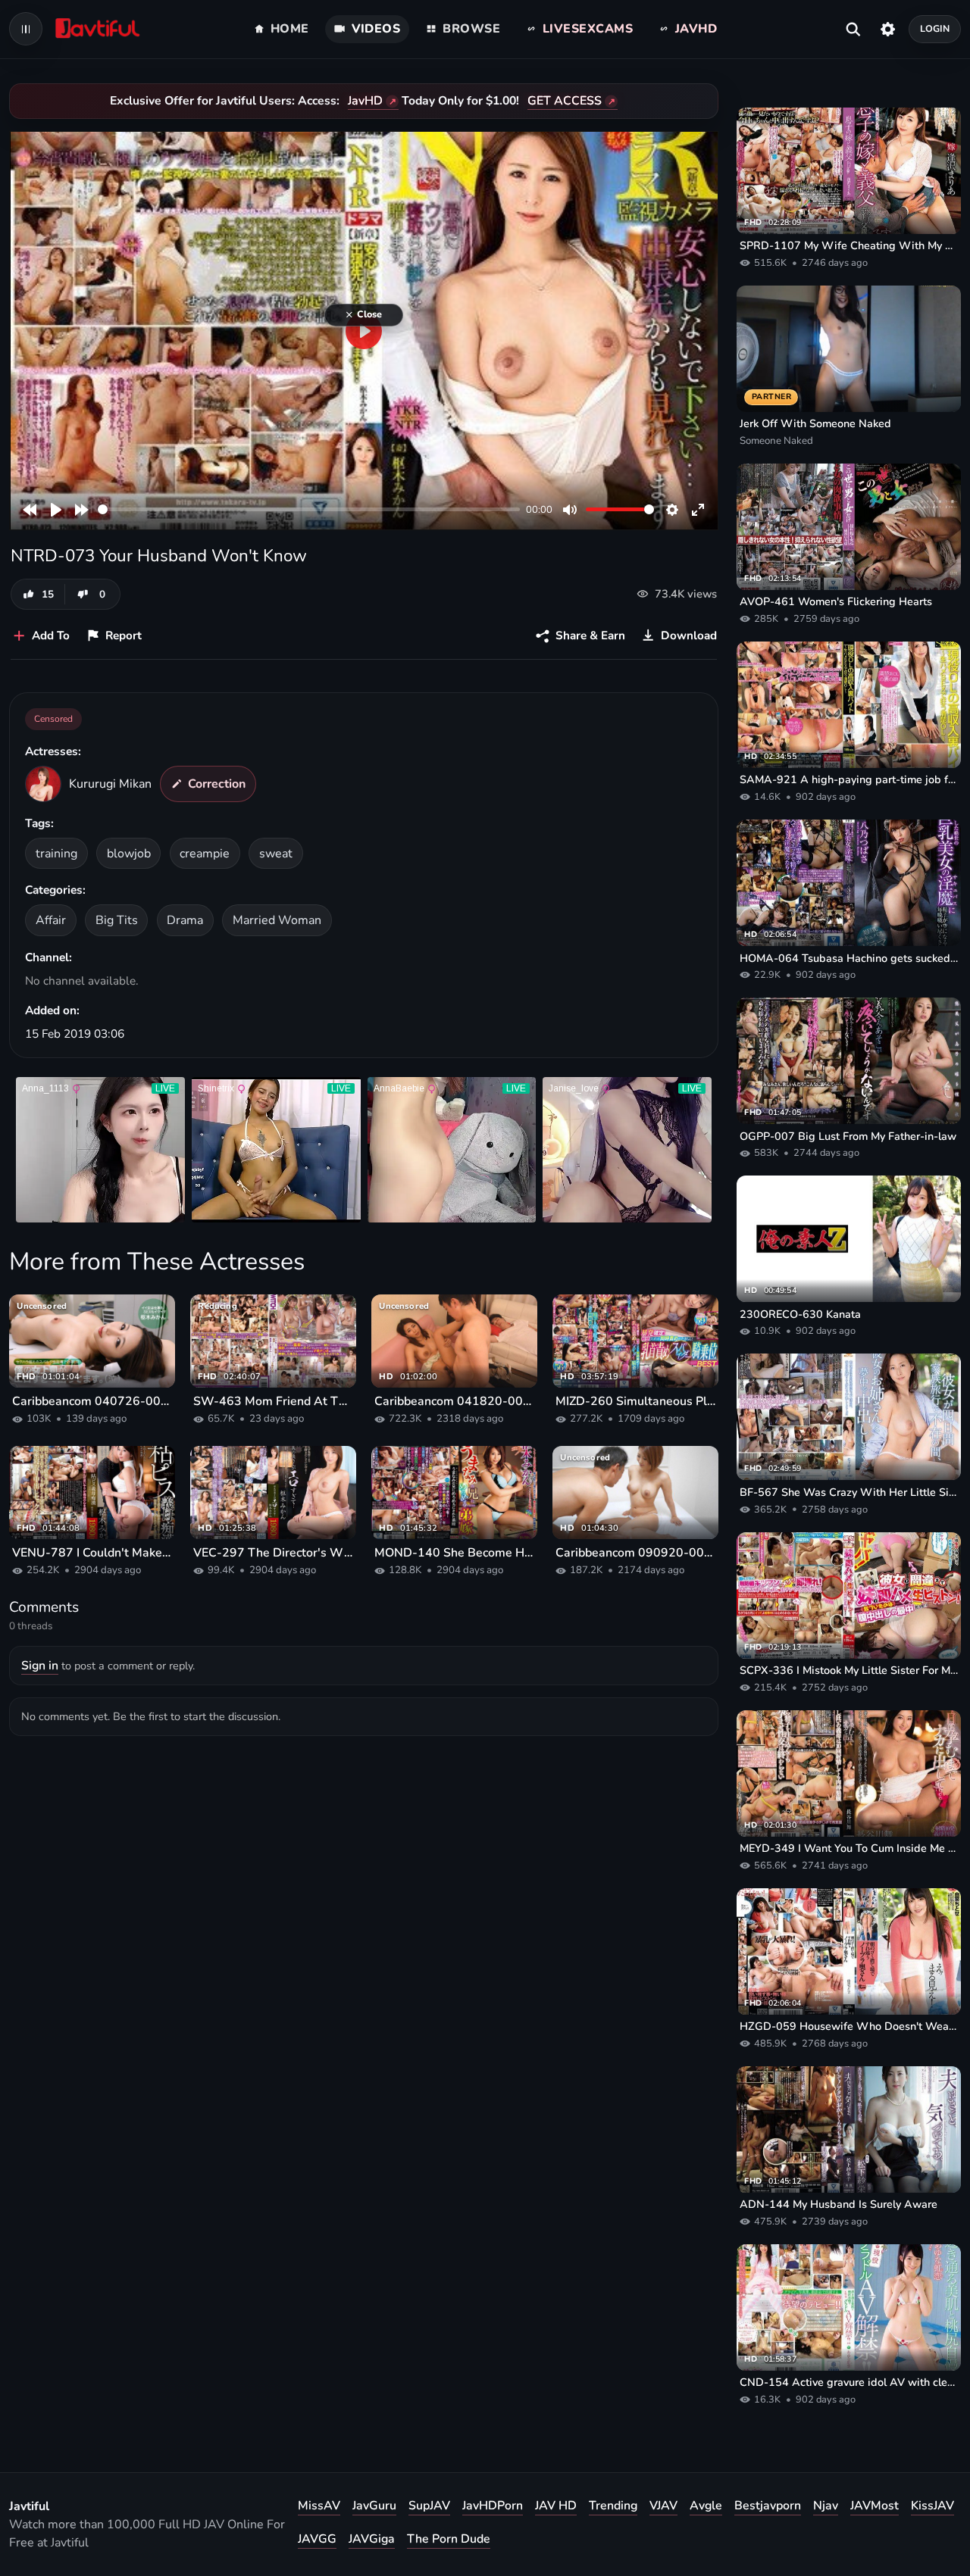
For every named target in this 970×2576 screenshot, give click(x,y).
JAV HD (556, 2506)
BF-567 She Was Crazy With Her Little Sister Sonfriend (849, 1492)
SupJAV (429, 2506)
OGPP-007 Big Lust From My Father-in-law (848, 1136)
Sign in (40, 1666)
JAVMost (875, 2506)
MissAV (319, 2506)
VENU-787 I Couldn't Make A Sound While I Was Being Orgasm (92, 1553)
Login (935, 28)
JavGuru (374, 2506)
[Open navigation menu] (26, 29)
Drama (185, 920)
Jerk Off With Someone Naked (815, 423)
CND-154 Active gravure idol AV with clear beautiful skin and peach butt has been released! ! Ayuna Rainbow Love (849, 2382)
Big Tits (117, 920)
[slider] (309, 509)
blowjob (129, 854)
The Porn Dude (449, 2539)
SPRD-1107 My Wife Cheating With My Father (849, 245)
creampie (205, 854)
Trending (613, 2506)
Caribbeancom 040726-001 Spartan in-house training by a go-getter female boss (92, 1401)
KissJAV (932, 2506)
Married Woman (277, 920)
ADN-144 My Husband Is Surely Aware (839, 2204)
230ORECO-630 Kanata (800, 1314)
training (56, 854)
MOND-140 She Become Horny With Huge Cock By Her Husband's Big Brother (454, 1553)
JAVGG (317, 2539)
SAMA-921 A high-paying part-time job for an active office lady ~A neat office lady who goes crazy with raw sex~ (849, 779)
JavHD (365, 101)
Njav (826, 2506)
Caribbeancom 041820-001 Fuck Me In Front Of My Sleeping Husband (454, 1401)
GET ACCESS (565, 101)
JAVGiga (372, 2539)
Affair (51, 920)
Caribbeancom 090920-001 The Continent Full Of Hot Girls (635, 1553)
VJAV (663, 2506)
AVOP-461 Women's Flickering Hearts (836, 601)
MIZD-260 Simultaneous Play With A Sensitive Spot (635, 1401)
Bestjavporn (768, 2506)
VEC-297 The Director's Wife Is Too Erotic (273, 1553)
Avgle (706, 2506)
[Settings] (888, 29)
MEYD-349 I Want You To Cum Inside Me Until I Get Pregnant (849, 1848)
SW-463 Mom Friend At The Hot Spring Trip (273, 1401)
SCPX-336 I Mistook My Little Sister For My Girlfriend (849, 1670)
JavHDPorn (493, 2506)
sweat (276, 854)
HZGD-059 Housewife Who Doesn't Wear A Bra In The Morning (849, 2026)
